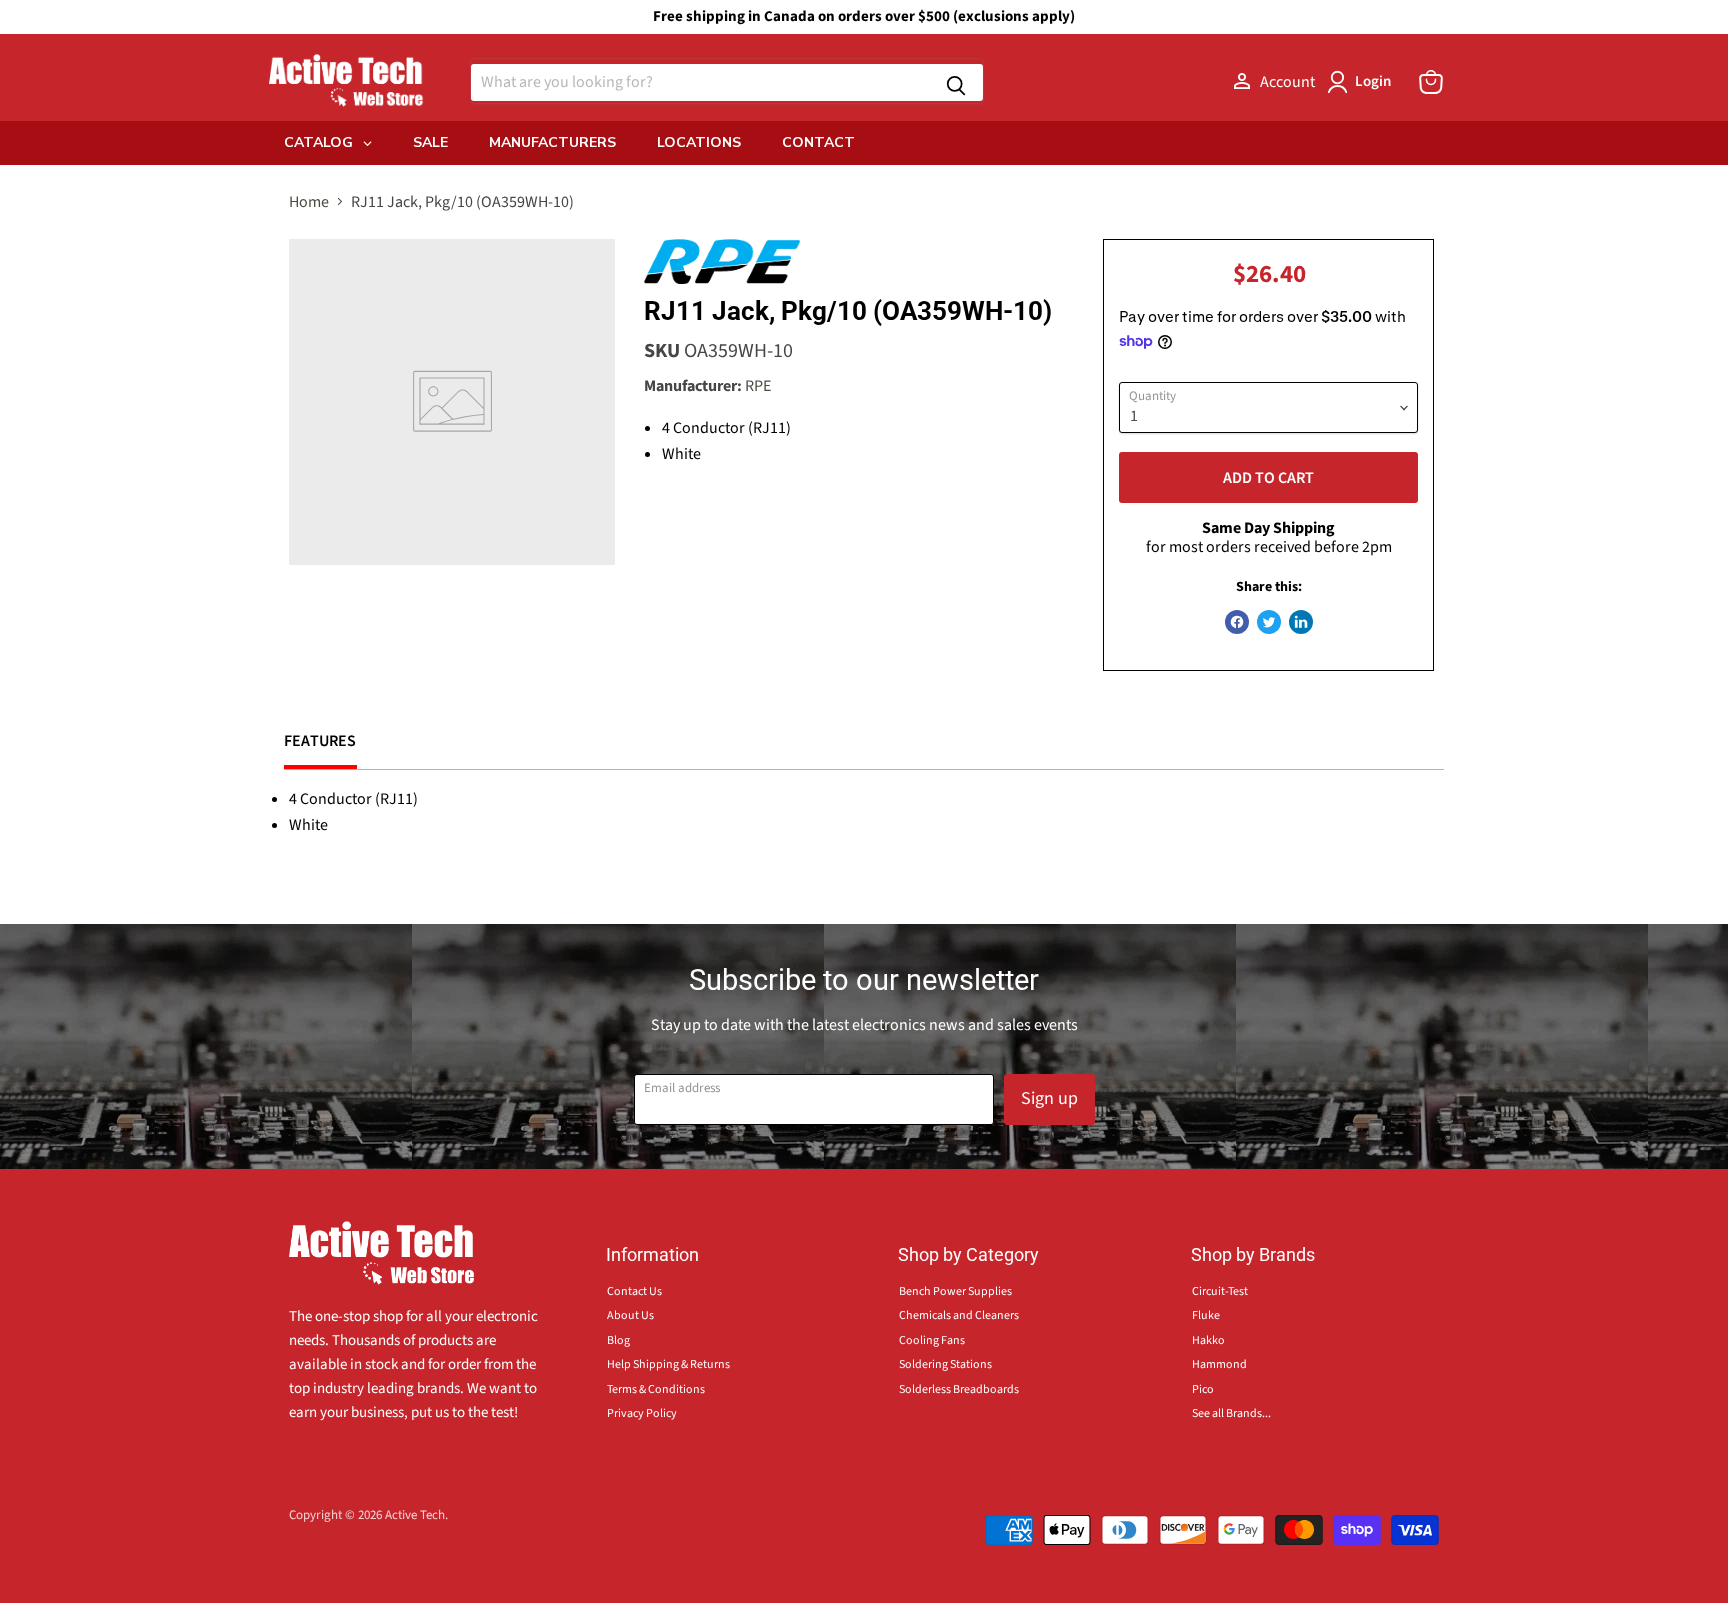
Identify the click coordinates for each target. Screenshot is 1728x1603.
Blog (618, 1340)
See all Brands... (1231, 1413)
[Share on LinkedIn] (1301, 622)
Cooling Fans (932, 1340)
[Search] (956, 82)
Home (309, 202)
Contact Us (634, 1291)
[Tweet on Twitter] (1269, 622)
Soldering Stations (945, 1364)
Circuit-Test (1220, 1291)
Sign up (1049, 1098)
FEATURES (320, 741)
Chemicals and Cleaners (959, 1315)
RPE (758, 386)
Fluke (1206, 1315)
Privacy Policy (642, 1413)
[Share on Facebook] (1237, 622)
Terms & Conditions (656, 1389)
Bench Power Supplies (955, 1291)
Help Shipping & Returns (668, 1364)
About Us (630, 1315)
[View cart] (1431, 82)
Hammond (1219, 1364)
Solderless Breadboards (959, 1389)
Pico (1203, 1389)
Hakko (1208, 1340)
